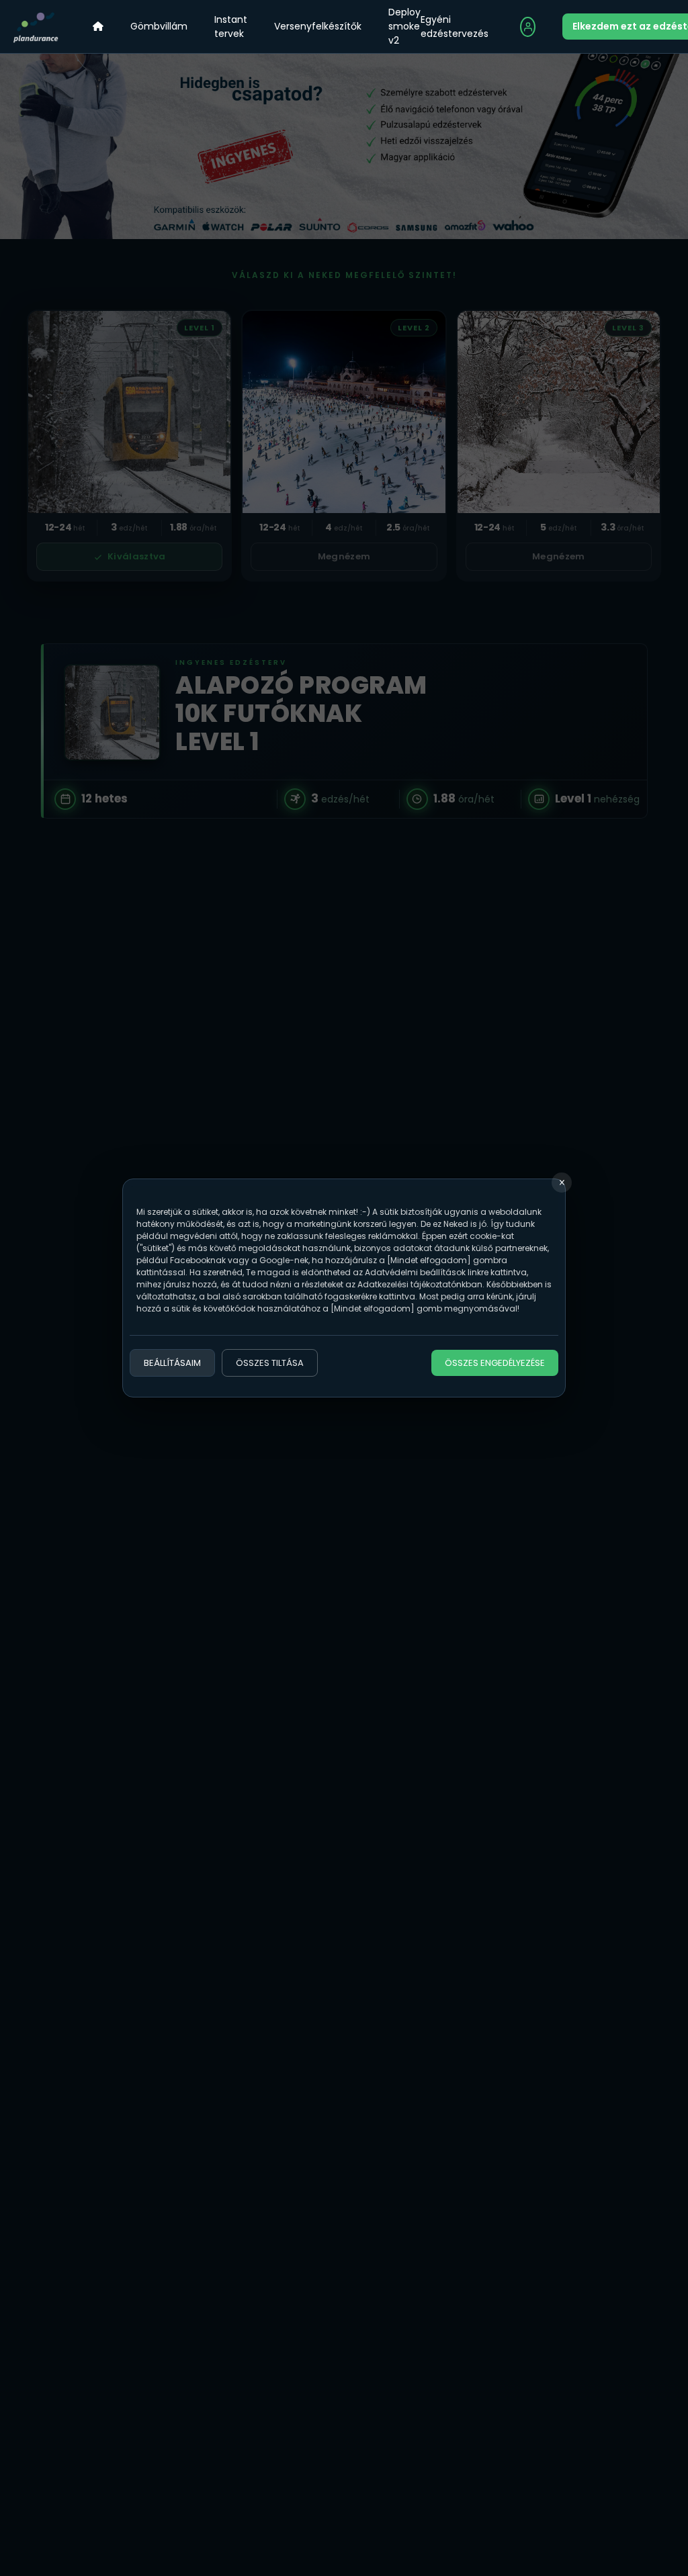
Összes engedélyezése (495, 1363)
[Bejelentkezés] (528, 27)
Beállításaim (172, 1363)
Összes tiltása (270, 1363)
